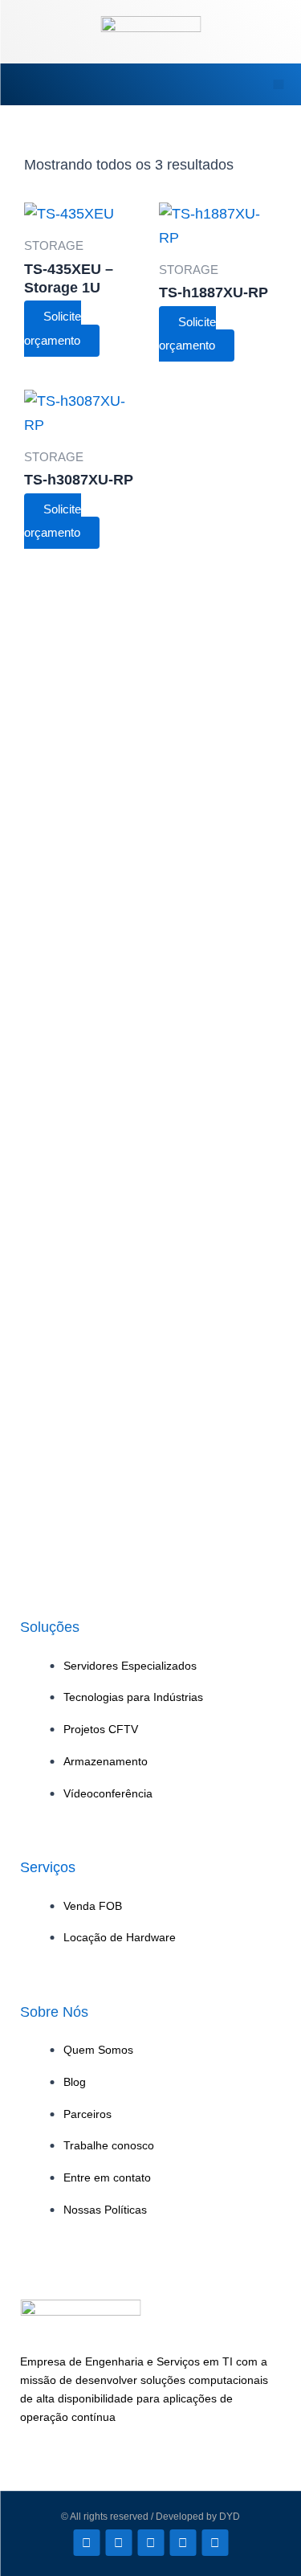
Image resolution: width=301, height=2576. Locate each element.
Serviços (48, 1867)
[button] (31, 84)
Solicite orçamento (53, 329)
